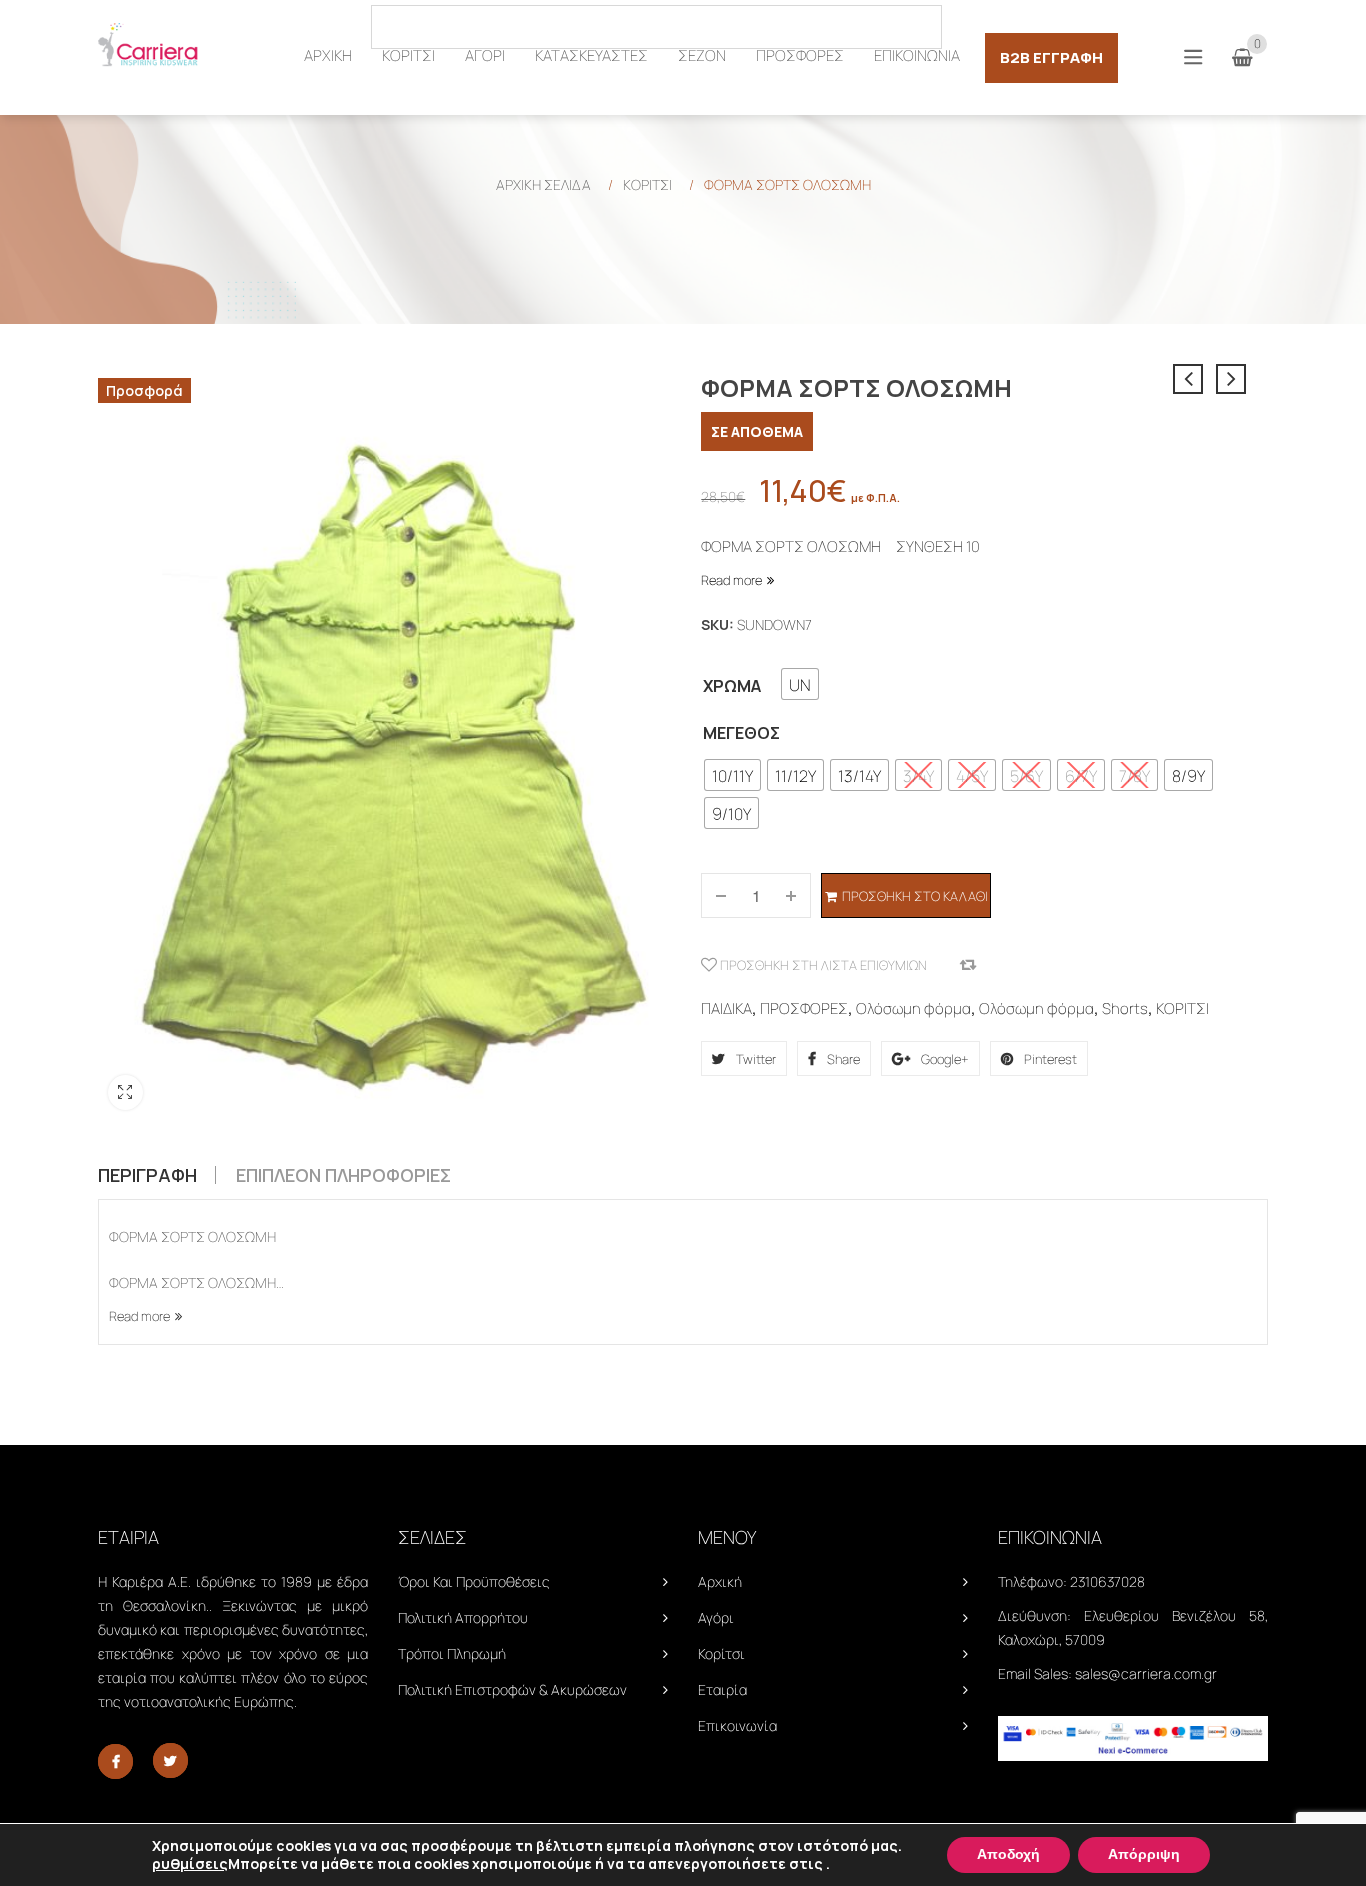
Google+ (943, 1059)
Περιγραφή (147, 1175)
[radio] (800, 684)
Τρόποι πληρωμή (452, 1653)
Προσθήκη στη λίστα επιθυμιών (822, 965)
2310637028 (1107, 1581)
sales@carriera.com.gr (1146, 1673)
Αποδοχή (1008, 1854)
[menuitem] (328, 56)
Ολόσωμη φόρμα (913, 1008)
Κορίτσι (721, 1653)
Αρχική (720, 1581)
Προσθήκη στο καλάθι (915, 896)
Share (842, 1059)
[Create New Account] (1257, 25)
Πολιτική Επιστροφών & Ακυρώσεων (512, 1689)
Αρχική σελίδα (543, 184)
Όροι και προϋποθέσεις (474, 1581)
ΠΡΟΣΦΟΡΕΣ (804, 1008)
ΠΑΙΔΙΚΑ (726, 1008)
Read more (731, 580)
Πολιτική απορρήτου (463, 1617)
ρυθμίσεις (190, 1864)
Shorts (1125, 1008)
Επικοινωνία (737, 1725)
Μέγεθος (741, 733)
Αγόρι (716, 1617)
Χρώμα (732, 686)
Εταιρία (722, 1689)
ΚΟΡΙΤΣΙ (647, 184)
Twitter (754, 1059)
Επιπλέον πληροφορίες (343, 1175)
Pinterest (1049, 1059)
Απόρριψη (1144, 1854)
